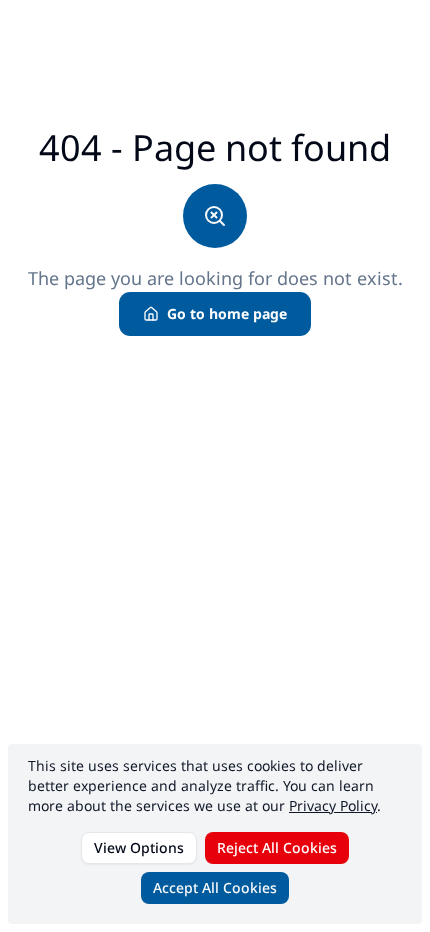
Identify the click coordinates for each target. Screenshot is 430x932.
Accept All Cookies (215, 887)
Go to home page (227, 313)
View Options (139, 847)
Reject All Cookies (277, 847)
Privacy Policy (333, 805)
